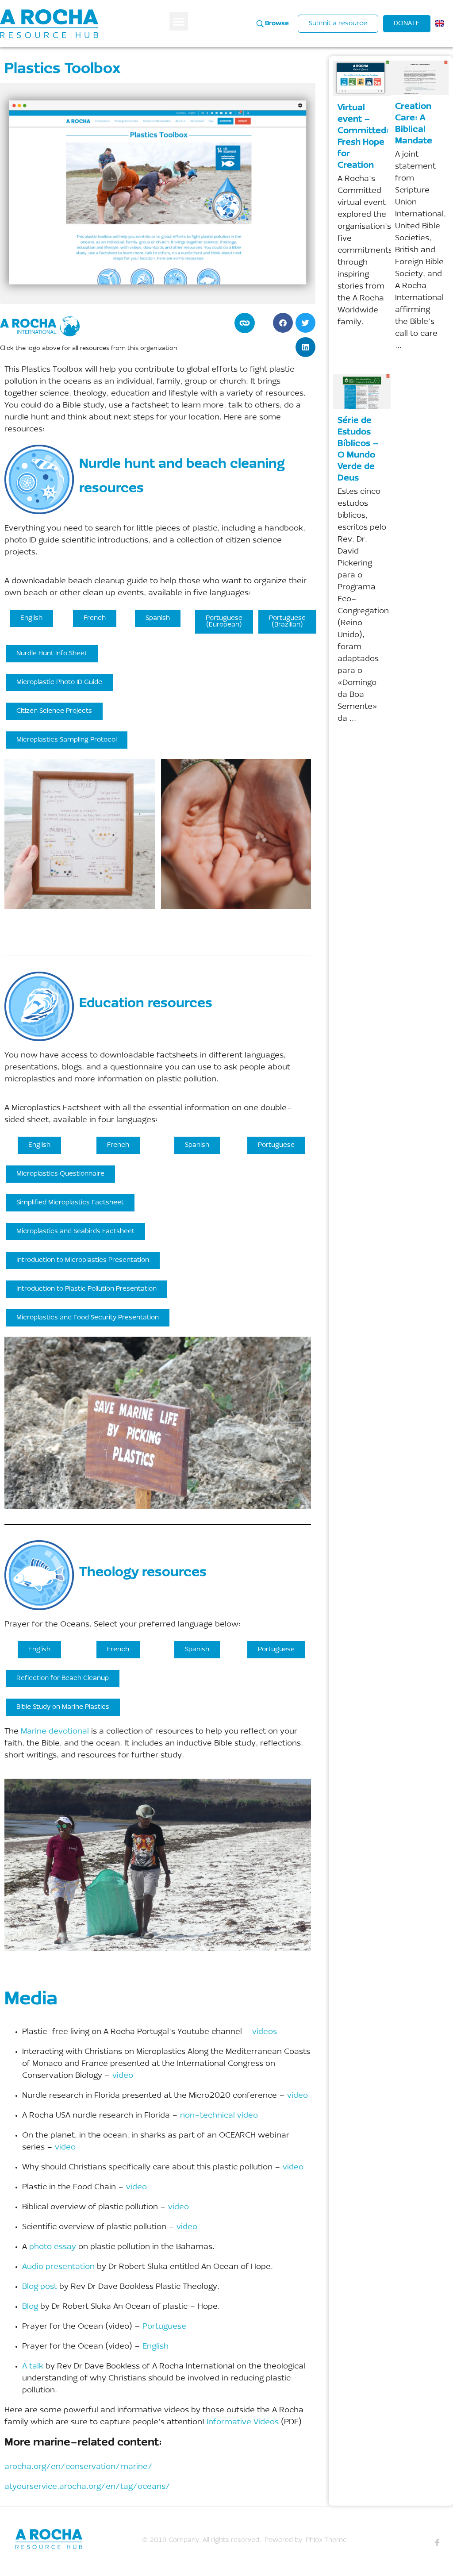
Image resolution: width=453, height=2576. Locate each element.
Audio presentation (58, 2267)
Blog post (40, 2287)
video (123, 2076)
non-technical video (219, 2116)
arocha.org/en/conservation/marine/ (79, 2467)
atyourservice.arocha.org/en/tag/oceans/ (87, 2487)
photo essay (53, 2247)
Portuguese (164, 2327)
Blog (30, 2307)
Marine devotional (55, 1732)
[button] (179, 21)
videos (265, 2032)
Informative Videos (243, 2422)
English (155, 2347)
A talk (33, 2367)
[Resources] (74, 2539)
